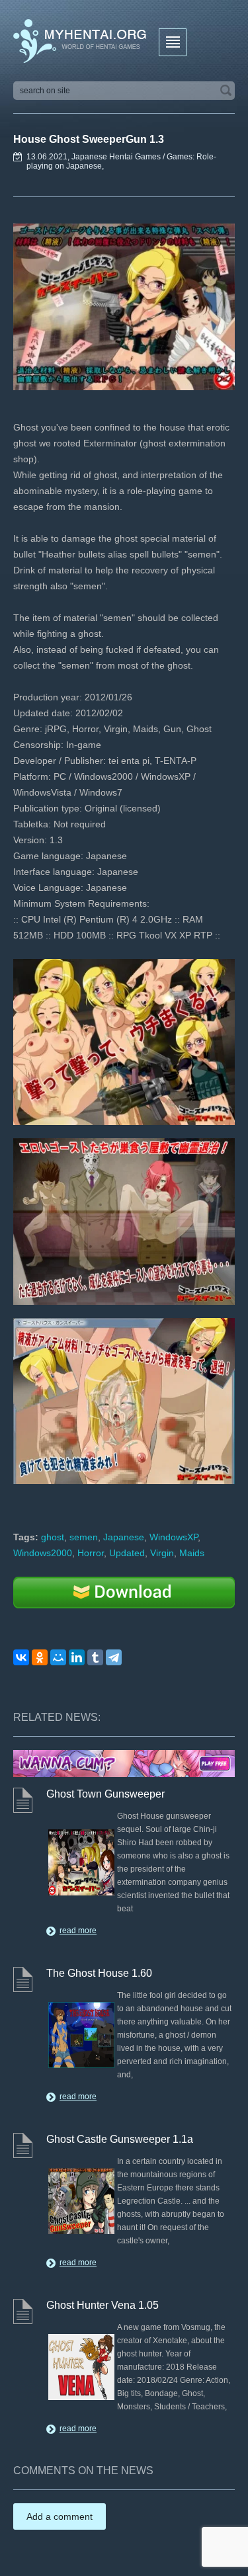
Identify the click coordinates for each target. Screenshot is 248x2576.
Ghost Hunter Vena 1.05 (103, 2305)
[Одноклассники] (40, 1657)
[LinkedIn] (77, 1657)
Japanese (124, 1537)
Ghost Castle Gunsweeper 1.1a (120, 2139)
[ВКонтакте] (21, 1657)
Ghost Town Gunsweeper (105, 1794)
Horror (91, 1553)
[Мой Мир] (58, 1657)
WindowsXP (174, 1537)
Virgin (162, 1553)
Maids (192, 1553)
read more (78, 1931)
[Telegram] (114, 1657)
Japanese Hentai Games (116, 157)
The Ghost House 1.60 (99, 1973)
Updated (127, 1553)
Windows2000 (43, 1553)
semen (84, 1537)
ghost (53, 1537)
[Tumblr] (95, 1657)
